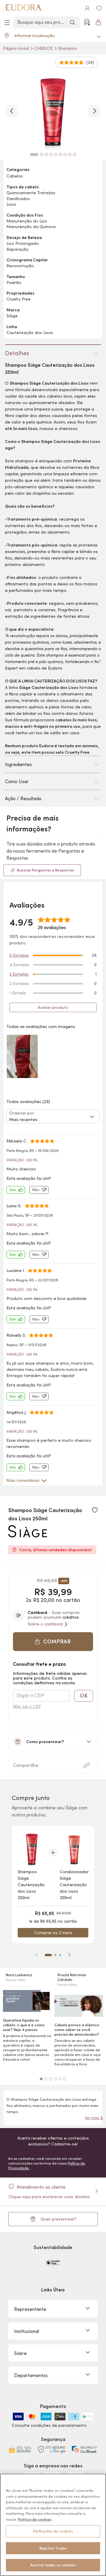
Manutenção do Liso (27, 221)
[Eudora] (23, 8)
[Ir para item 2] (55, 1955)
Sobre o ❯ (48, 1624)
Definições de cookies (53, 2531)
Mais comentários (23, 1480)
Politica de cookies (35, 2519)
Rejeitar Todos (53, 2548)
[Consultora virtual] (87, 22)
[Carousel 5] (60, 2079)
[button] (95, 1510)
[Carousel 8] (70, 155)
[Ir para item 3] (60, 1955)
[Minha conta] (87, 8)
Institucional (26, 2331)
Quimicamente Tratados (31, 193)
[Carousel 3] (51, 2079)
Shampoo (68, 48)
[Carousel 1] (41, 2079)
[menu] (7, 22)
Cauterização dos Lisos (30, 333)
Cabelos (44, 48)
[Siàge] (28, 1535)
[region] (53, 2525)
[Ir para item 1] (48, 1955)
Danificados (18, 199)
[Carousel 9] (74, 155)
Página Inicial (16, 48)
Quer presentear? (58, 2219)
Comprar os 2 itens (53, 1933)
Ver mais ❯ (94, 2118)
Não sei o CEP (27, 1706)
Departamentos (31, 2375)
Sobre (20, 2353)
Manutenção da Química (31, 227)
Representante (30, 2309)
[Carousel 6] (65, 2079)
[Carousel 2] (46, 2079)
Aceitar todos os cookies (53, 2565)
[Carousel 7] (65, 155)
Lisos (11, 204)
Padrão (14, 283)
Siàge (12, 316)
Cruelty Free (19, 299)
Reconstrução (20, 266)
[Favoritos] (99, 8)
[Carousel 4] (55, 2079)
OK (84, 1696)
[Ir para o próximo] (94, 111)
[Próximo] (69, 1955)
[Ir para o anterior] (12, 111)
